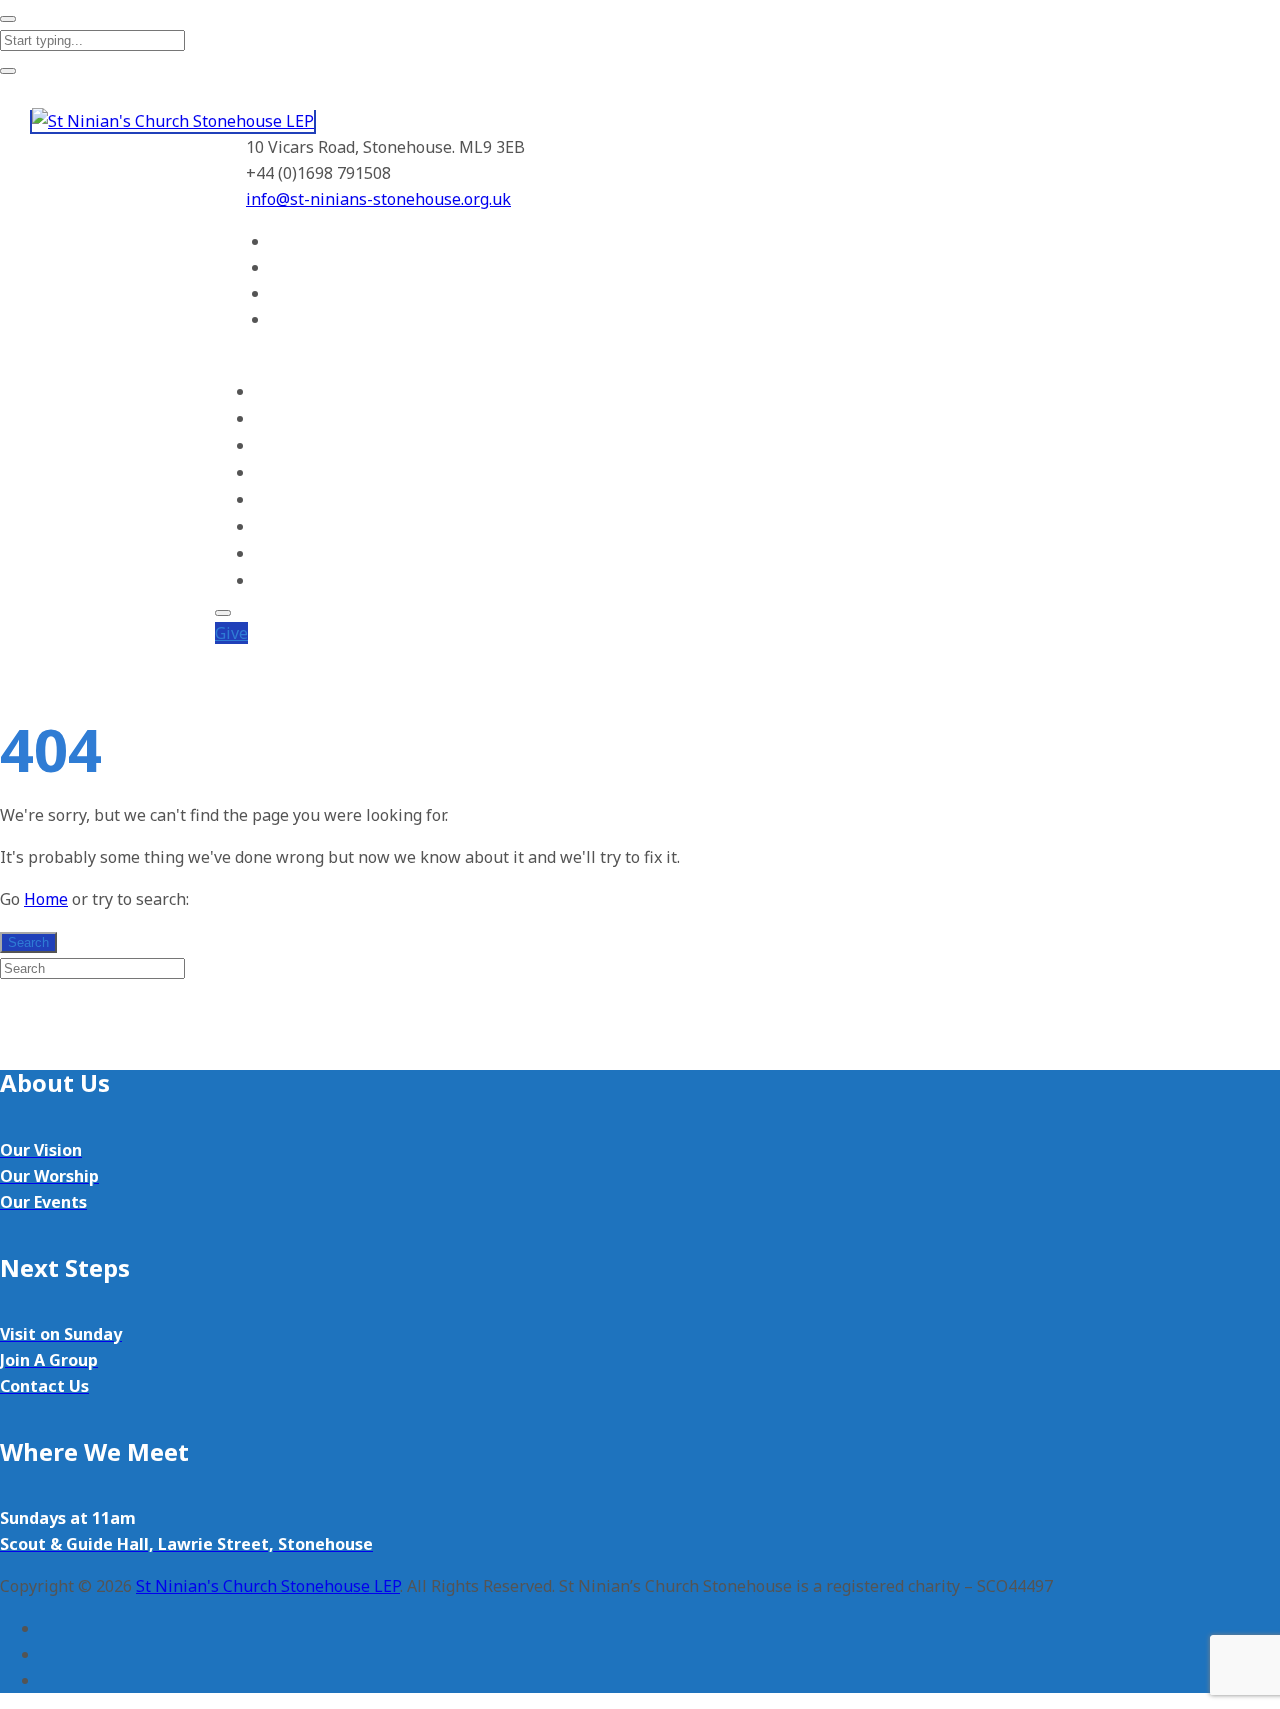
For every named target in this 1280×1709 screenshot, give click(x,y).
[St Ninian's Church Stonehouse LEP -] (173, 122)
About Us (285, 418)
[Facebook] (281, 241)
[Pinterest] (281, 267)
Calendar (283, 526)
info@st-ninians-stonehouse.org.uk (378, 199)
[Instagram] (281, 319)
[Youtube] (281, 293)
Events (277, 499)
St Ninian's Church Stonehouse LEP (268, 1586)
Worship (281, 445)
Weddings (286, 553)
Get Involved (296, 472)
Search (28, 942)
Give (231, 633)
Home (275, 391)
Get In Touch (297, 580)
